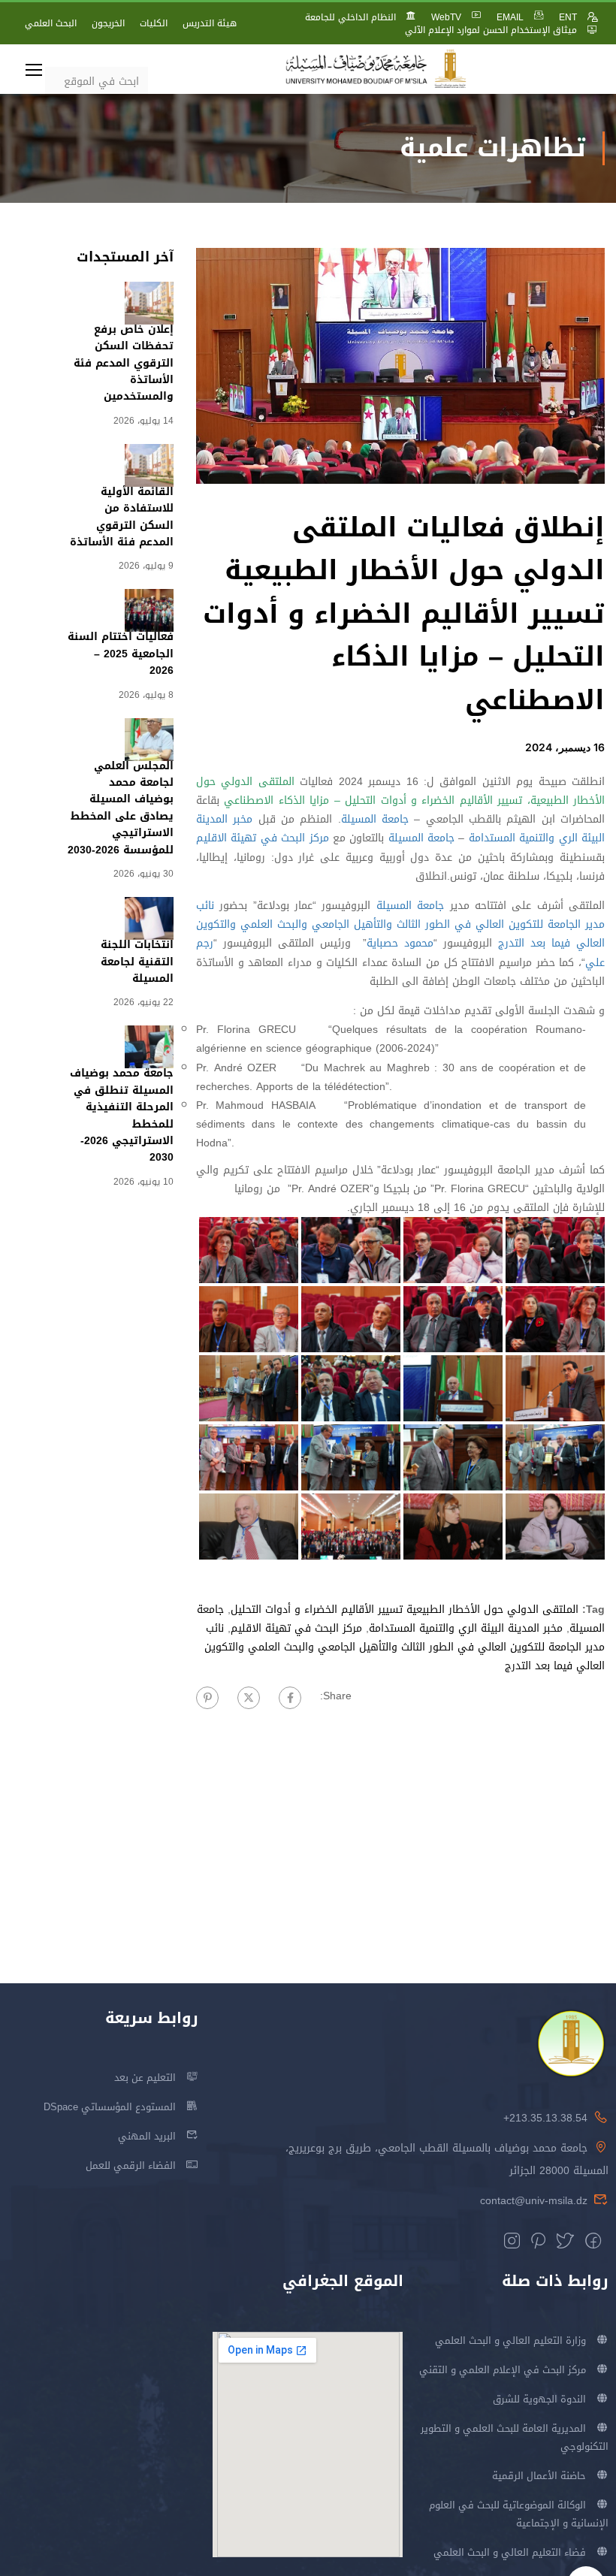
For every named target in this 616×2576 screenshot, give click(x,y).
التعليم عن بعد (145, 2078)
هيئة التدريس (210, 23)
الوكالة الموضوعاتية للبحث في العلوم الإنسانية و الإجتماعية (519, 2514)
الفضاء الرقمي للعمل (131, 2165)
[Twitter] (249, 1698)
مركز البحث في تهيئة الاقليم (263, 838)
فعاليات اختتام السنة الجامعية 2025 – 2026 (121, 654)
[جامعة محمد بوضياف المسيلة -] (376, 69)
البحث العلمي (51, 23)
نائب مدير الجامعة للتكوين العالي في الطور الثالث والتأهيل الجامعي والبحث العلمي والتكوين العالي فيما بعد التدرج (400, 924)
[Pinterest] (207, 1698)
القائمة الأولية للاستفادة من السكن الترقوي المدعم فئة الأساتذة (122, 517)
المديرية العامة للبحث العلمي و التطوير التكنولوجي (515, 2437)
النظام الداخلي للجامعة (350, 17)
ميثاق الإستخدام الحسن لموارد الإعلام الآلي (491, 30)
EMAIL (510, 17)
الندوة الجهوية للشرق (539, 2399)
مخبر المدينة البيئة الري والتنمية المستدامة (466, 1628)
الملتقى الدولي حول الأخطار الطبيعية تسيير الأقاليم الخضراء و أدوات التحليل (405, 1610)
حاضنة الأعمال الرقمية (539, 2476)
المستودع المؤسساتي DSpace (110, 2107)
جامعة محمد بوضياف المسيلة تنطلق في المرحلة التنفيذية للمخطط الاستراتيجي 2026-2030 (122, 1115)
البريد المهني (147, 2136)
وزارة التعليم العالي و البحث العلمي (510, 2340)
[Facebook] (290, 1698)
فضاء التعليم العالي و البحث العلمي (510, 2552)
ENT (568, 17)
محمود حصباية (400, 943)
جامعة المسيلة (375, 819)
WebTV (446, 17)
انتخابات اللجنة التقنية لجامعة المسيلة (137, 962)
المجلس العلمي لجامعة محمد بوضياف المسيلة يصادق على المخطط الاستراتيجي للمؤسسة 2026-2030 (121, 808)
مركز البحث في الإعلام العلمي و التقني (503, 2370)
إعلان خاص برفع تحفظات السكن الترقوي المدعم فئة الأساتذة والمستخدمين (124, 363)
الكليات (154, 23)
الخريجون (108, 23)
